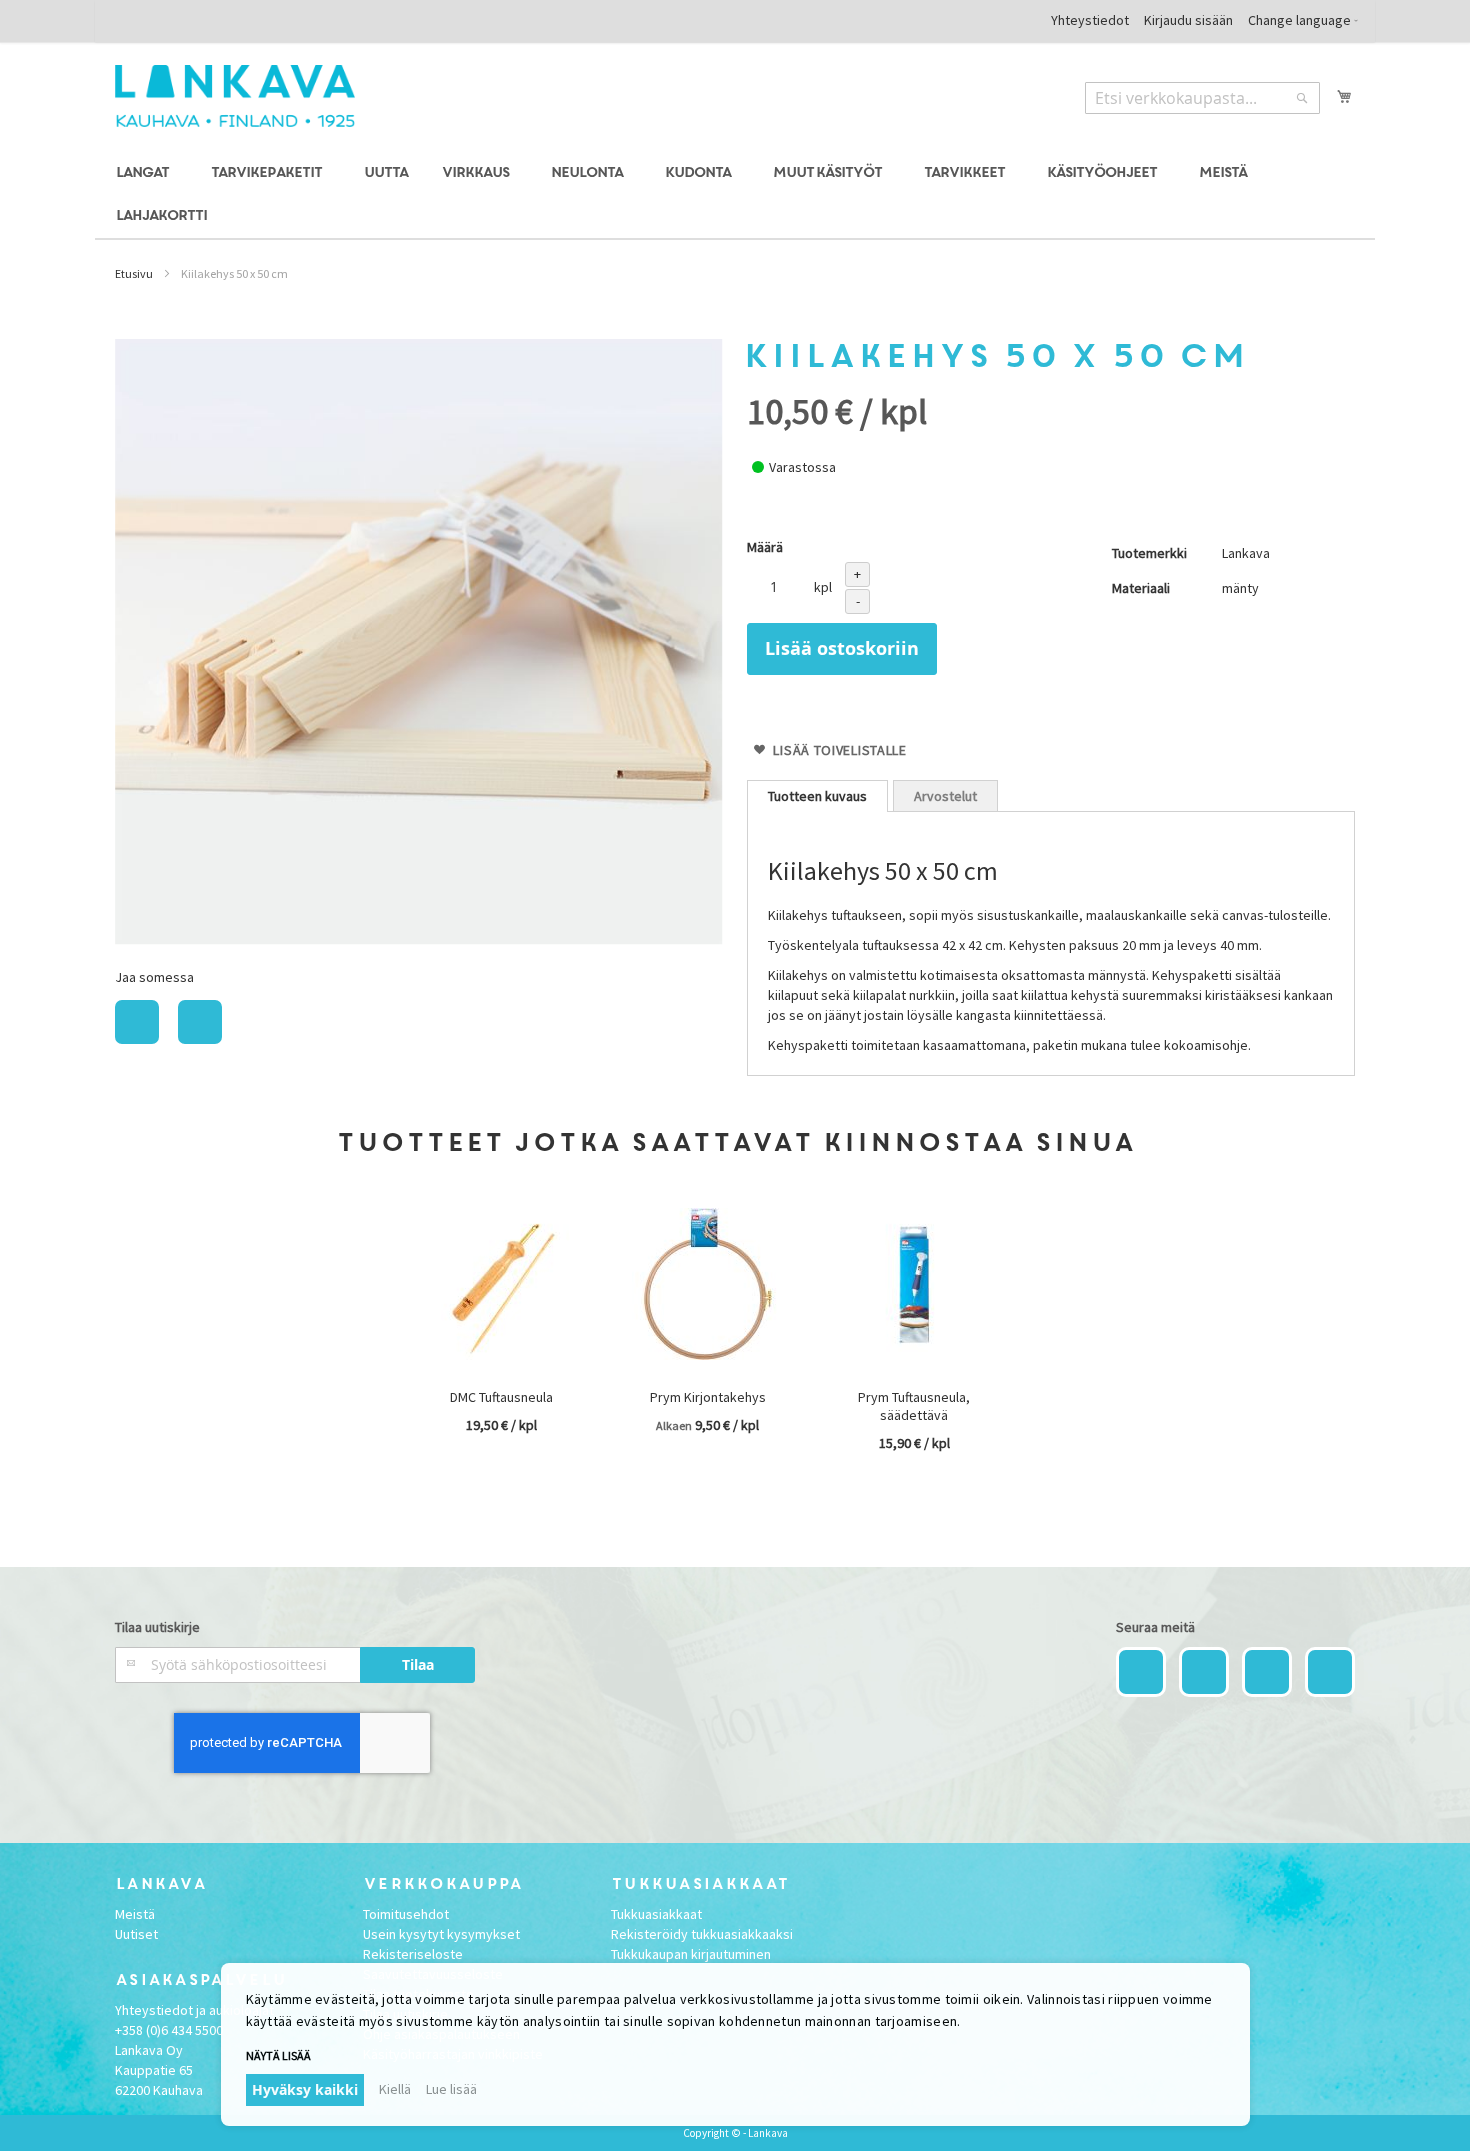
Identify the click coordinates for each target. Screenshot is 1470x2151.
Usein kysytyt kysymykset (441, 1934)
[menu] (735, 195)
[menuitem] (145, 173)
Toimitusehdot (406, 1914)
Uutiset (136, 1934)
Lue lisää (451, 2089)
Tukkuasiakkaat (656, 1914)
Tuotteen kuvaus (817, 796)
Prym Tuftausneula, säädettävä (914, 1406)
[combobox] (1202, 98)
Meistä (135, 1914)
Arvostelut (945, 796)
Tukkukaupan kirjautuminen (691, 1954)
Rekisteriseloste (413, 1954)
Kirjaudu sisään (1188, 20)
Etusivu (134, 273)
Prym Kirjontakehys (708, 1397)
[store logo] (235, 96)
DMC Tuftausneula (501, 1397)
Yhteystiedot (1090, 20)
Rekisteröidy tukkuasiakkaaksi (702, 1934)
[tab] (817, 796)
